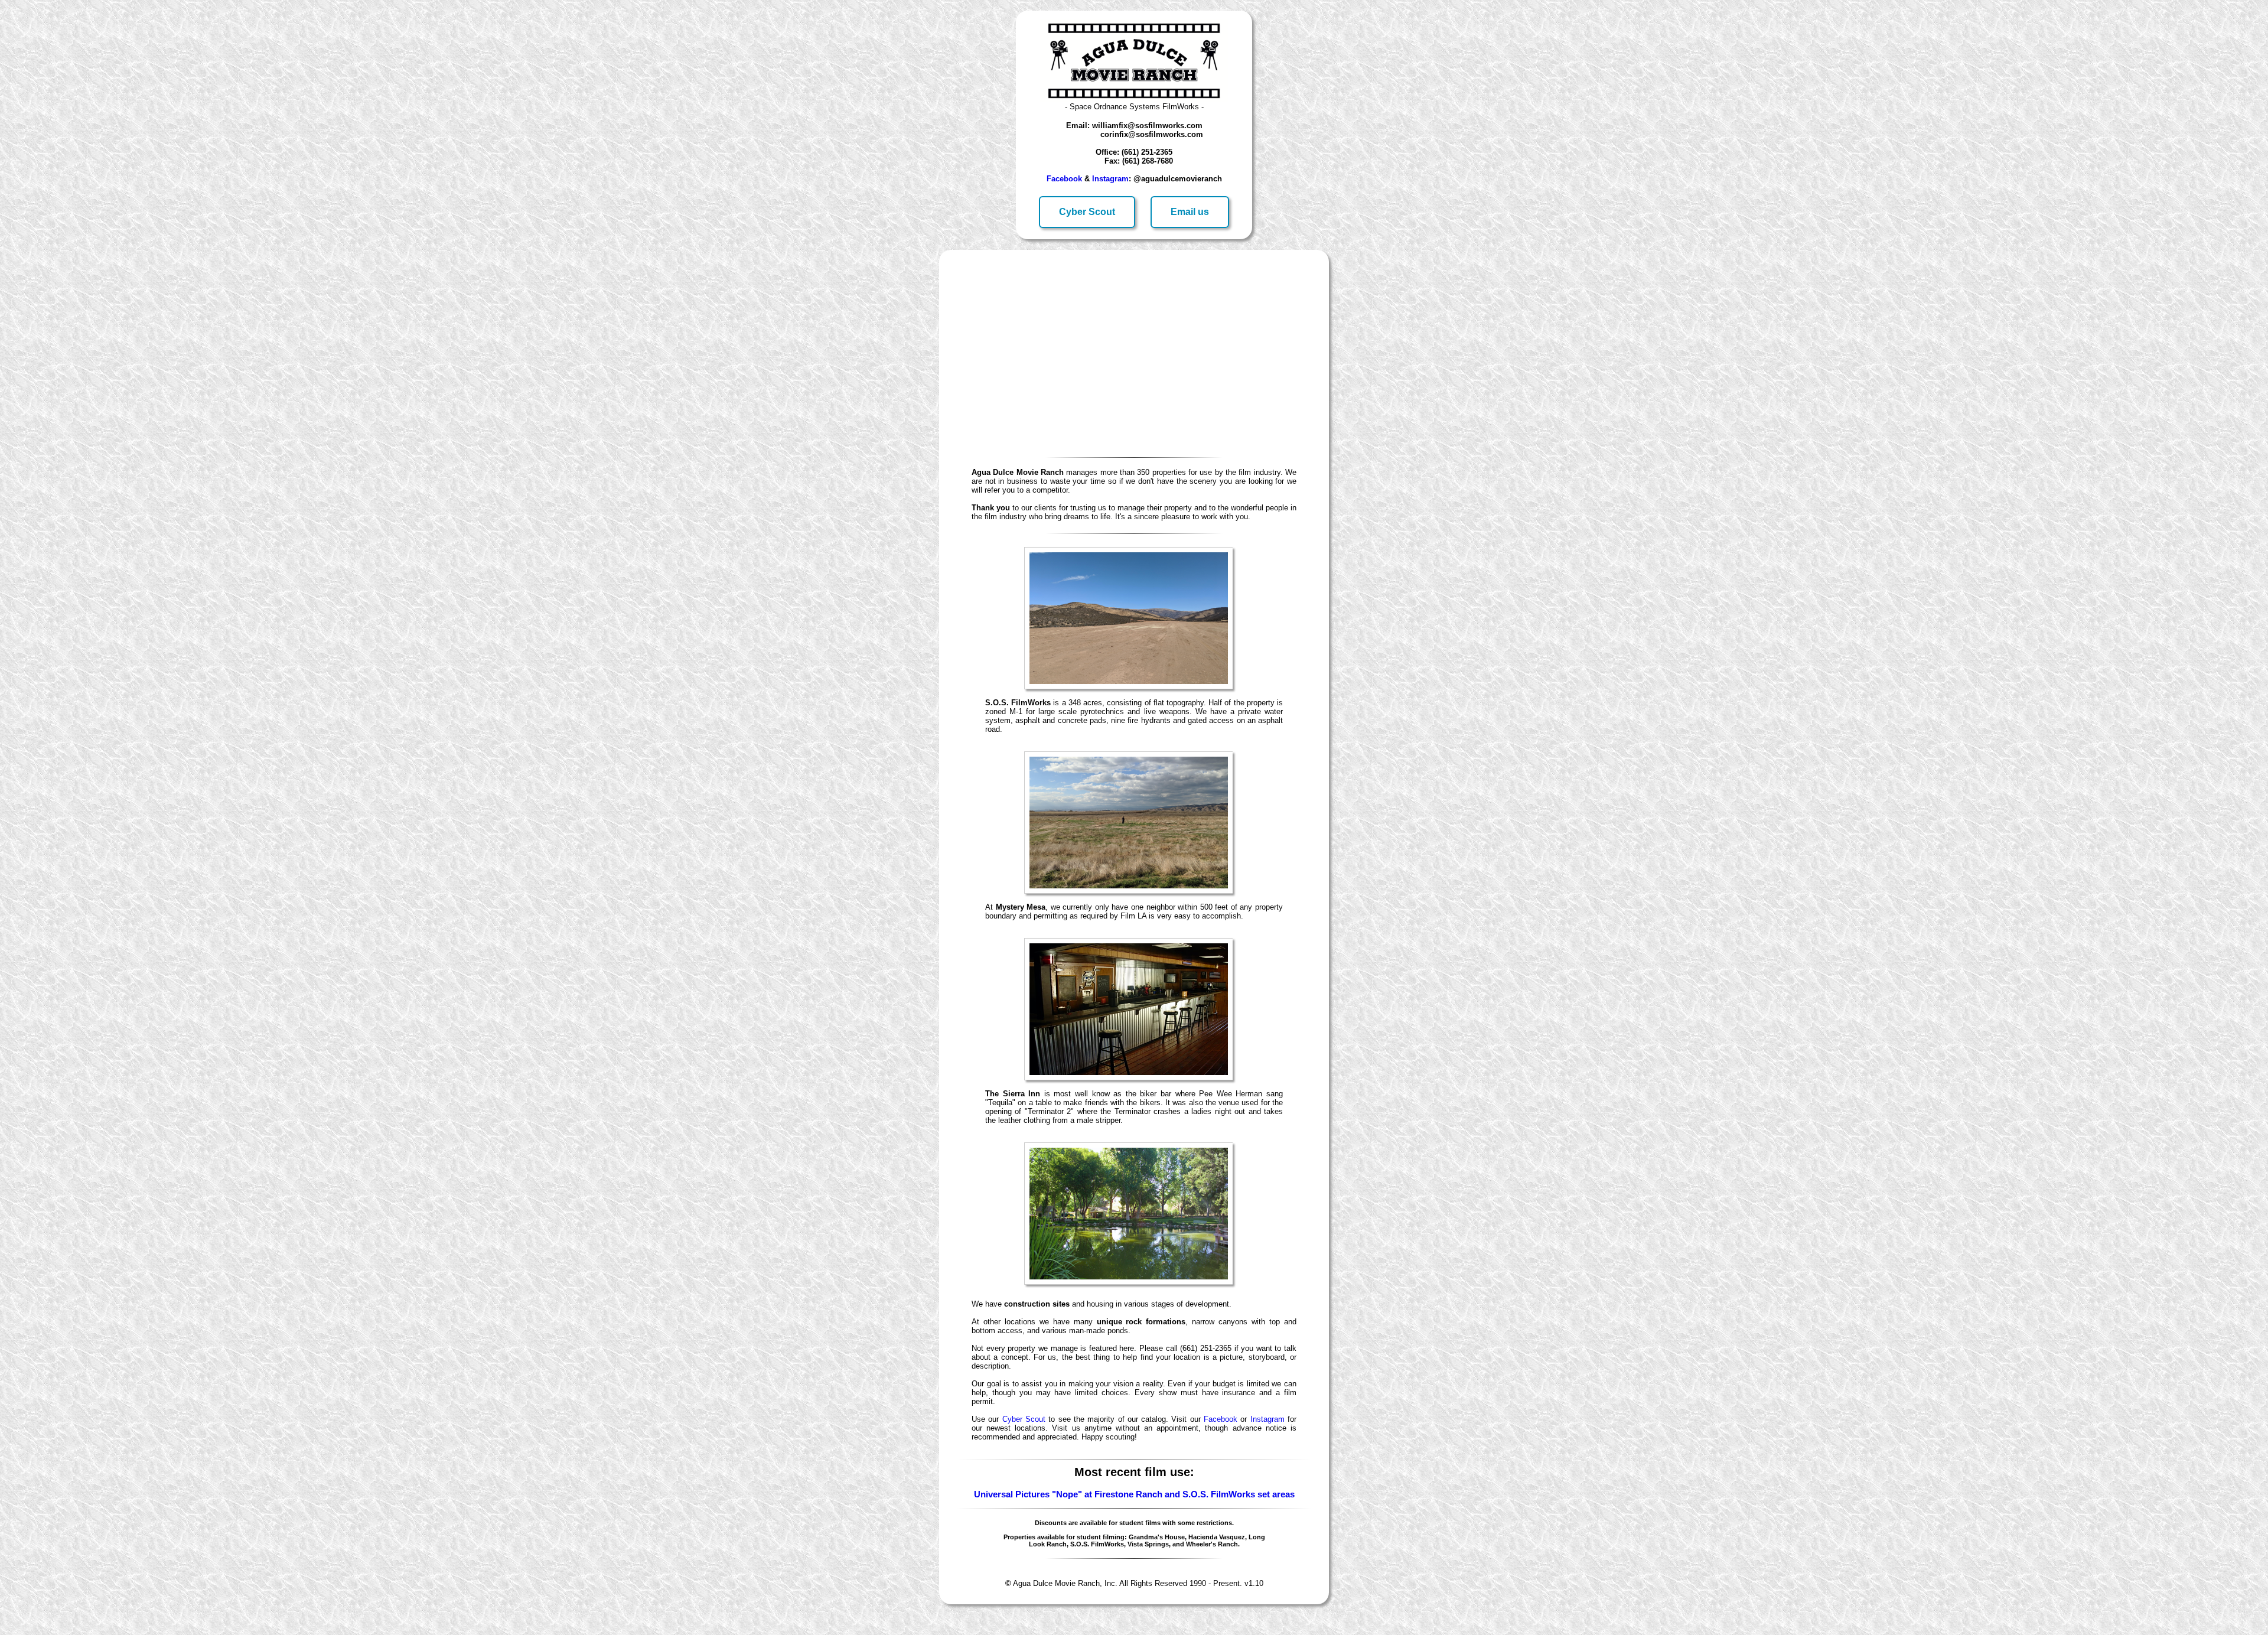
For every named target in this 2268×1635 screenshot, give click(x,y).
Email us (1190, 212)
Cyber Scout (1087, 212)
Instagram (1110, 179)
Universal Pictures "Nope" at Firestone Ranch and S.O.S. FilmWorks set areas (1134, 1494)
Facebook (1064, 179)
